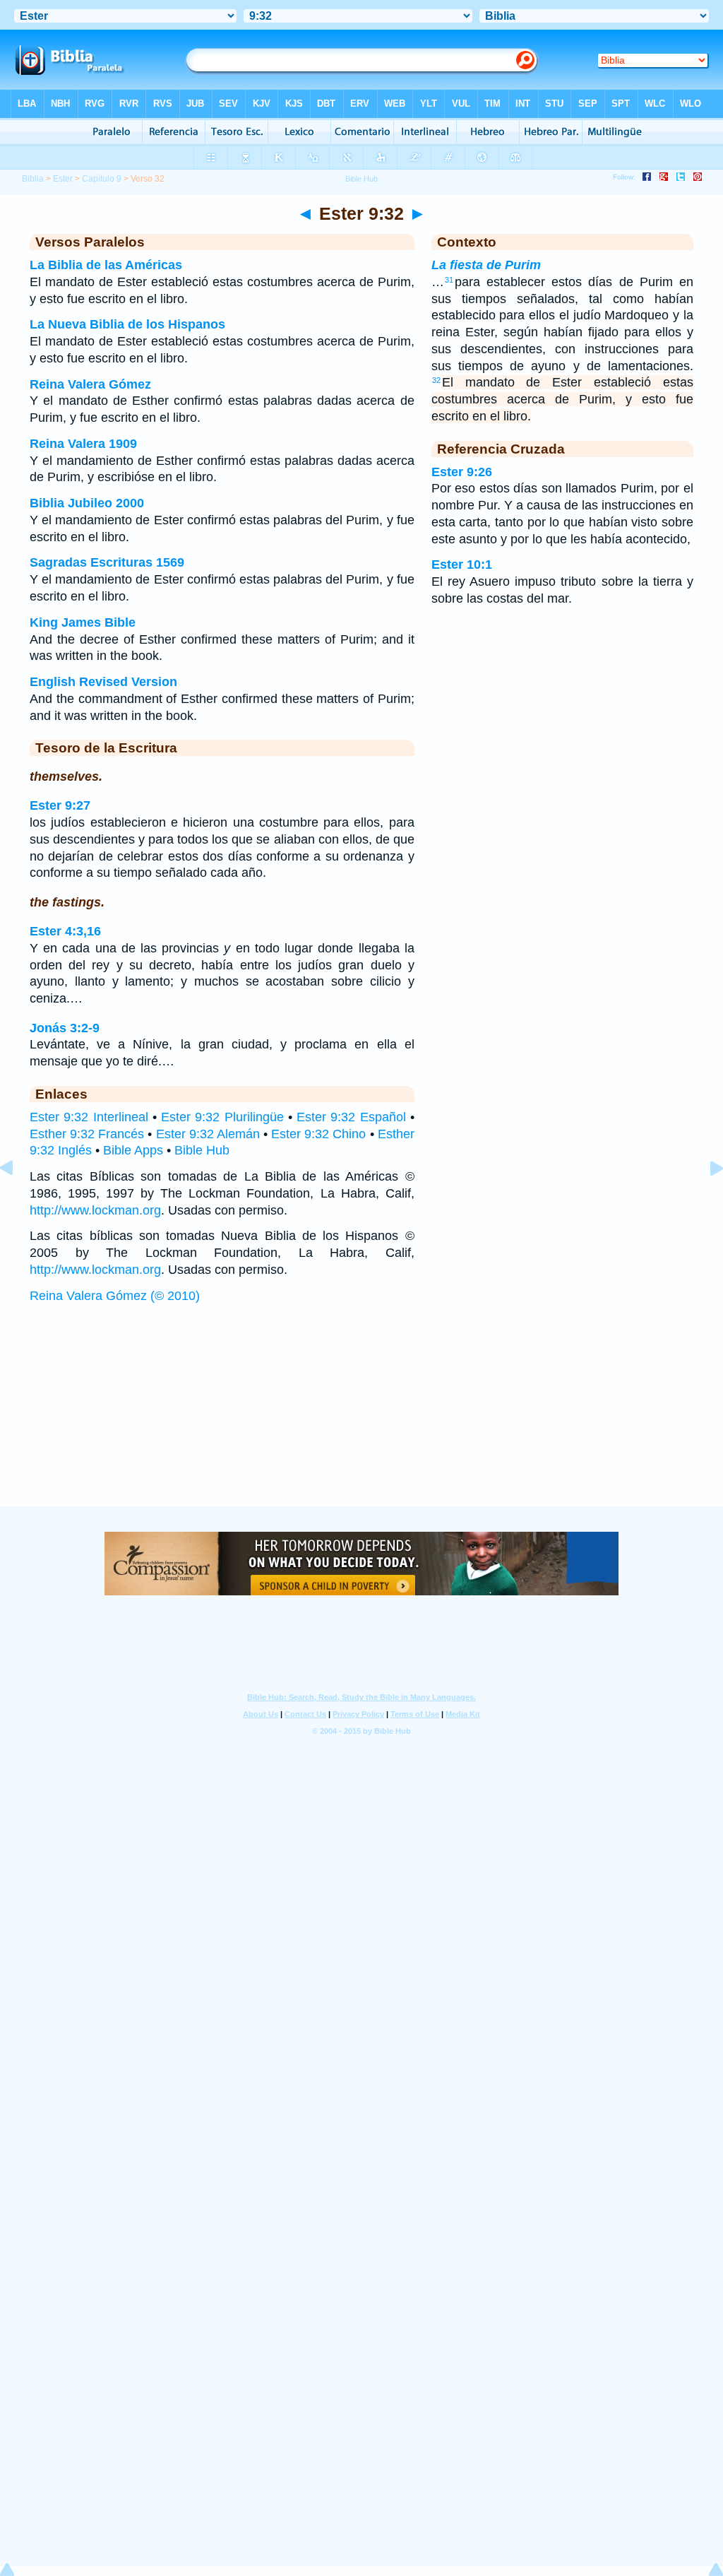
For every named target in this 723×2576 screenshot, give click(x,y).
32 (436, 380)
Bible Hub (202, 1150)
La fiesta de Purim (486, 265)
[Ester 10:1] (705, 1200)
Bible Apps (133, 1150)
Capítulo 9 (102, 179)
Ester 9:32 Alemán (208, 1134)
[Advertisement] (361, 1419)
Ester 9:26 (462, 472)
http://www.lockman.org (95, 1210)
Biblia (33, 179)
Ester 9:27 (60, 805)
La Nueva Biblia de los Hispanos (127, 324)
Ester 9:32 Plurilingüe (222, 1117)
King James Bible (83, 622)
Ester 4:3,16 (65, 931)
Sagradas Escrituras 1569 (107, 562)
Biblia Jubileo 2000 (87, 503)
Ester (63, 179)
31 (449, 280)
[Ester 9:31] (18, 1200)
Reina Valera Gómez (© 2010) (115, 1296)
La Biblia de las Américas (106, 265)
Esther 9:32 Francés (87, 1134)
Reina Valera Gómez (90, 384)
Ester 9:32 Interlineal (89, 1117)
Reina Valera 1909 (83, 444)
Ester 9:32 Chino (318, 1134)
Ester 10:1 (462, 565)
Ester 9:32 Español (351, 1117)
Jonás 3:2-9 (65, 1028)
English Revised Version (103, 682)
